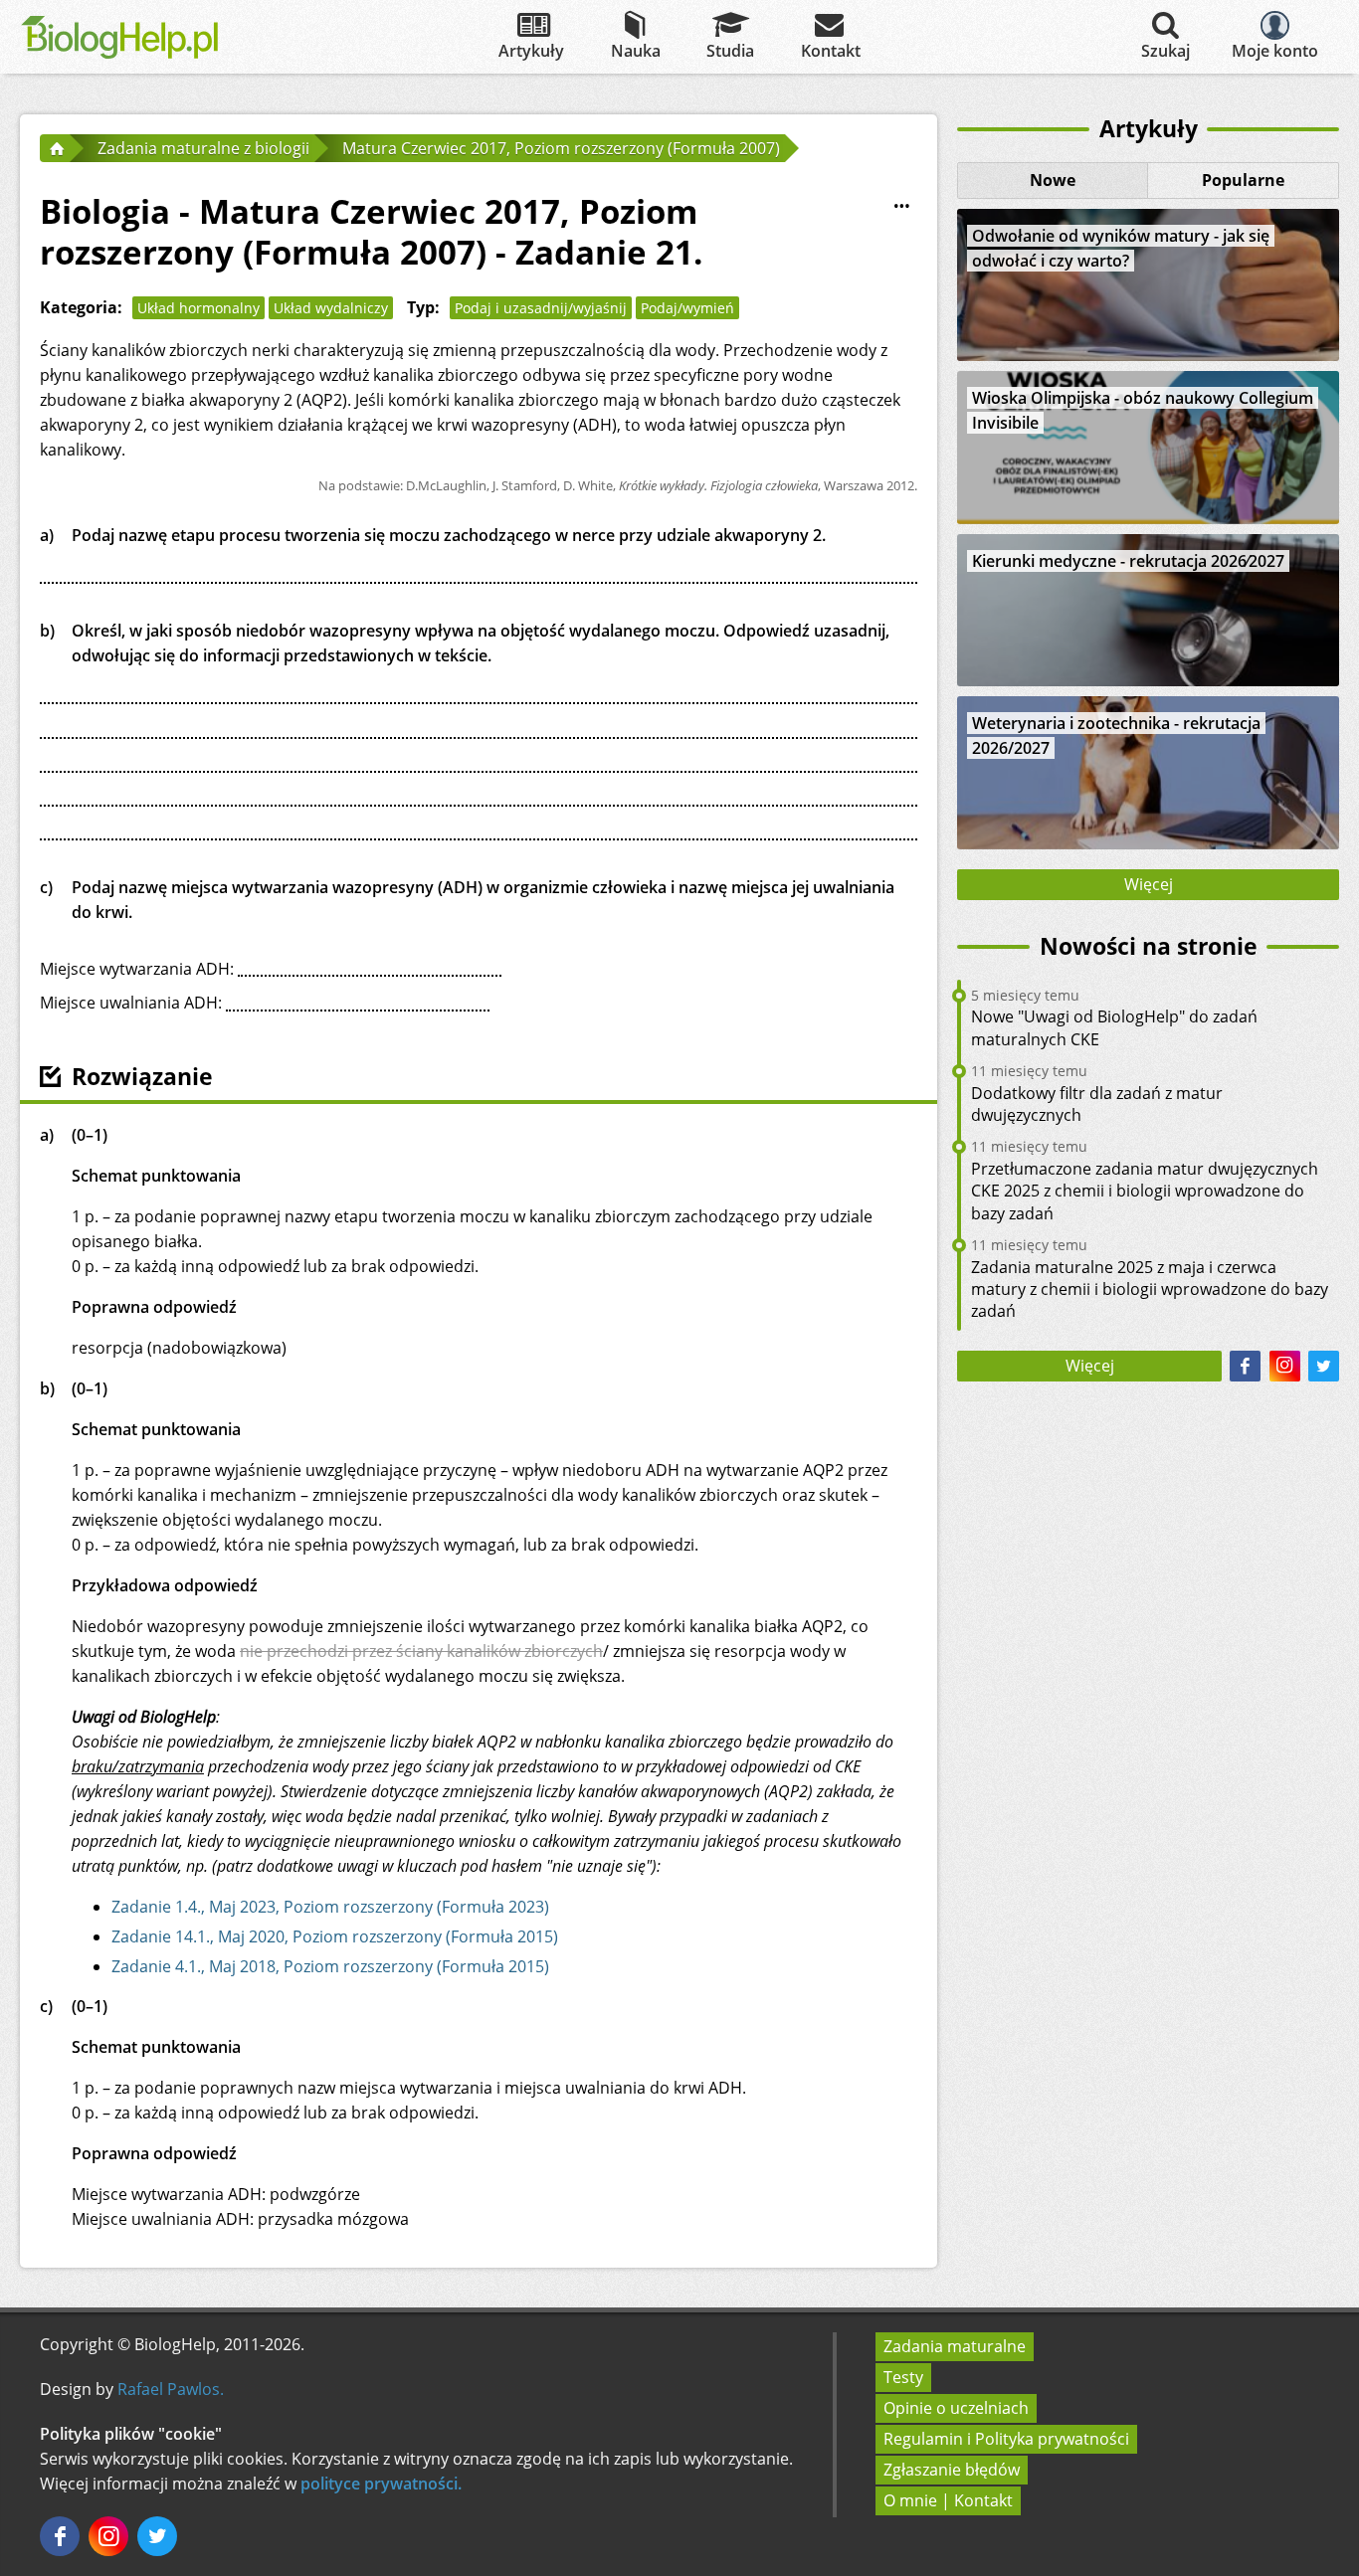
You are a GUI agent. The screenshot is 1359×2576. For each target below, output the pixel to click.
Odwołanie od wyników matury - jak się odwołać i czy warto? (1121, 248)
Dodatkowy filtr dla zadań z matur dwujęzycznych (1097, 1104)
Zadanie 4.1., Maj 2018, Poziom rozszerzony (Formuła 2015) (330, 1966)
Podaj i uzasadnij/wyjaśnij (541, 308)
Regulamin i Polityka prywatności (1006, 2439)
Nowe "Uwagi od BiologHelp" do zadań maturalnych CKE (1114, 1027)
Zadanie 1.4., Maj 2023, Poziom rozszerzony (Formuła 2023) (330, 1907)
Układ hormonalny (198, 308)
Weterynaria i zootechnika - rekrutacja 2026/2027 (1116, 736)
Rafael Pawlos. (171, 2389)
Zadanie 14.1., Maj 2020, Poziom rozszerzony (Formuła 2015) (335, 1936)
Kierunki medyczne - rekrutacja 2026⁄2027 (1128, 561)
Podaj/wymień (687, 308)
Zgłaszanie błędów (952, 2470)
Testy (903, 2377)
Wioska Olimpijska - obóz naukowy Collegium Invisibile (1143, 410)
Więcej (1149, 884)
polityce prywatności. (381, 2484)
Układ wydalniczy (331, 308)
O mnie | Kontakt (948, 2500)
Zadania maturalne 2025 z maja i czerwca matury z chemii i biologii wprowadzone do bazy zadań (1150, 1289)
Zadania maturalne (955, 2346)
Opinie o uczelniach (956, 2408)
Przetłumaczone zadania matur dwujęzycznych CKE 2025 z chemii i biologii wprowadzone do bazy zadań (1145, 1191)
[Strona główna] (55, 148)
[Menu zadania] (901, 207)
